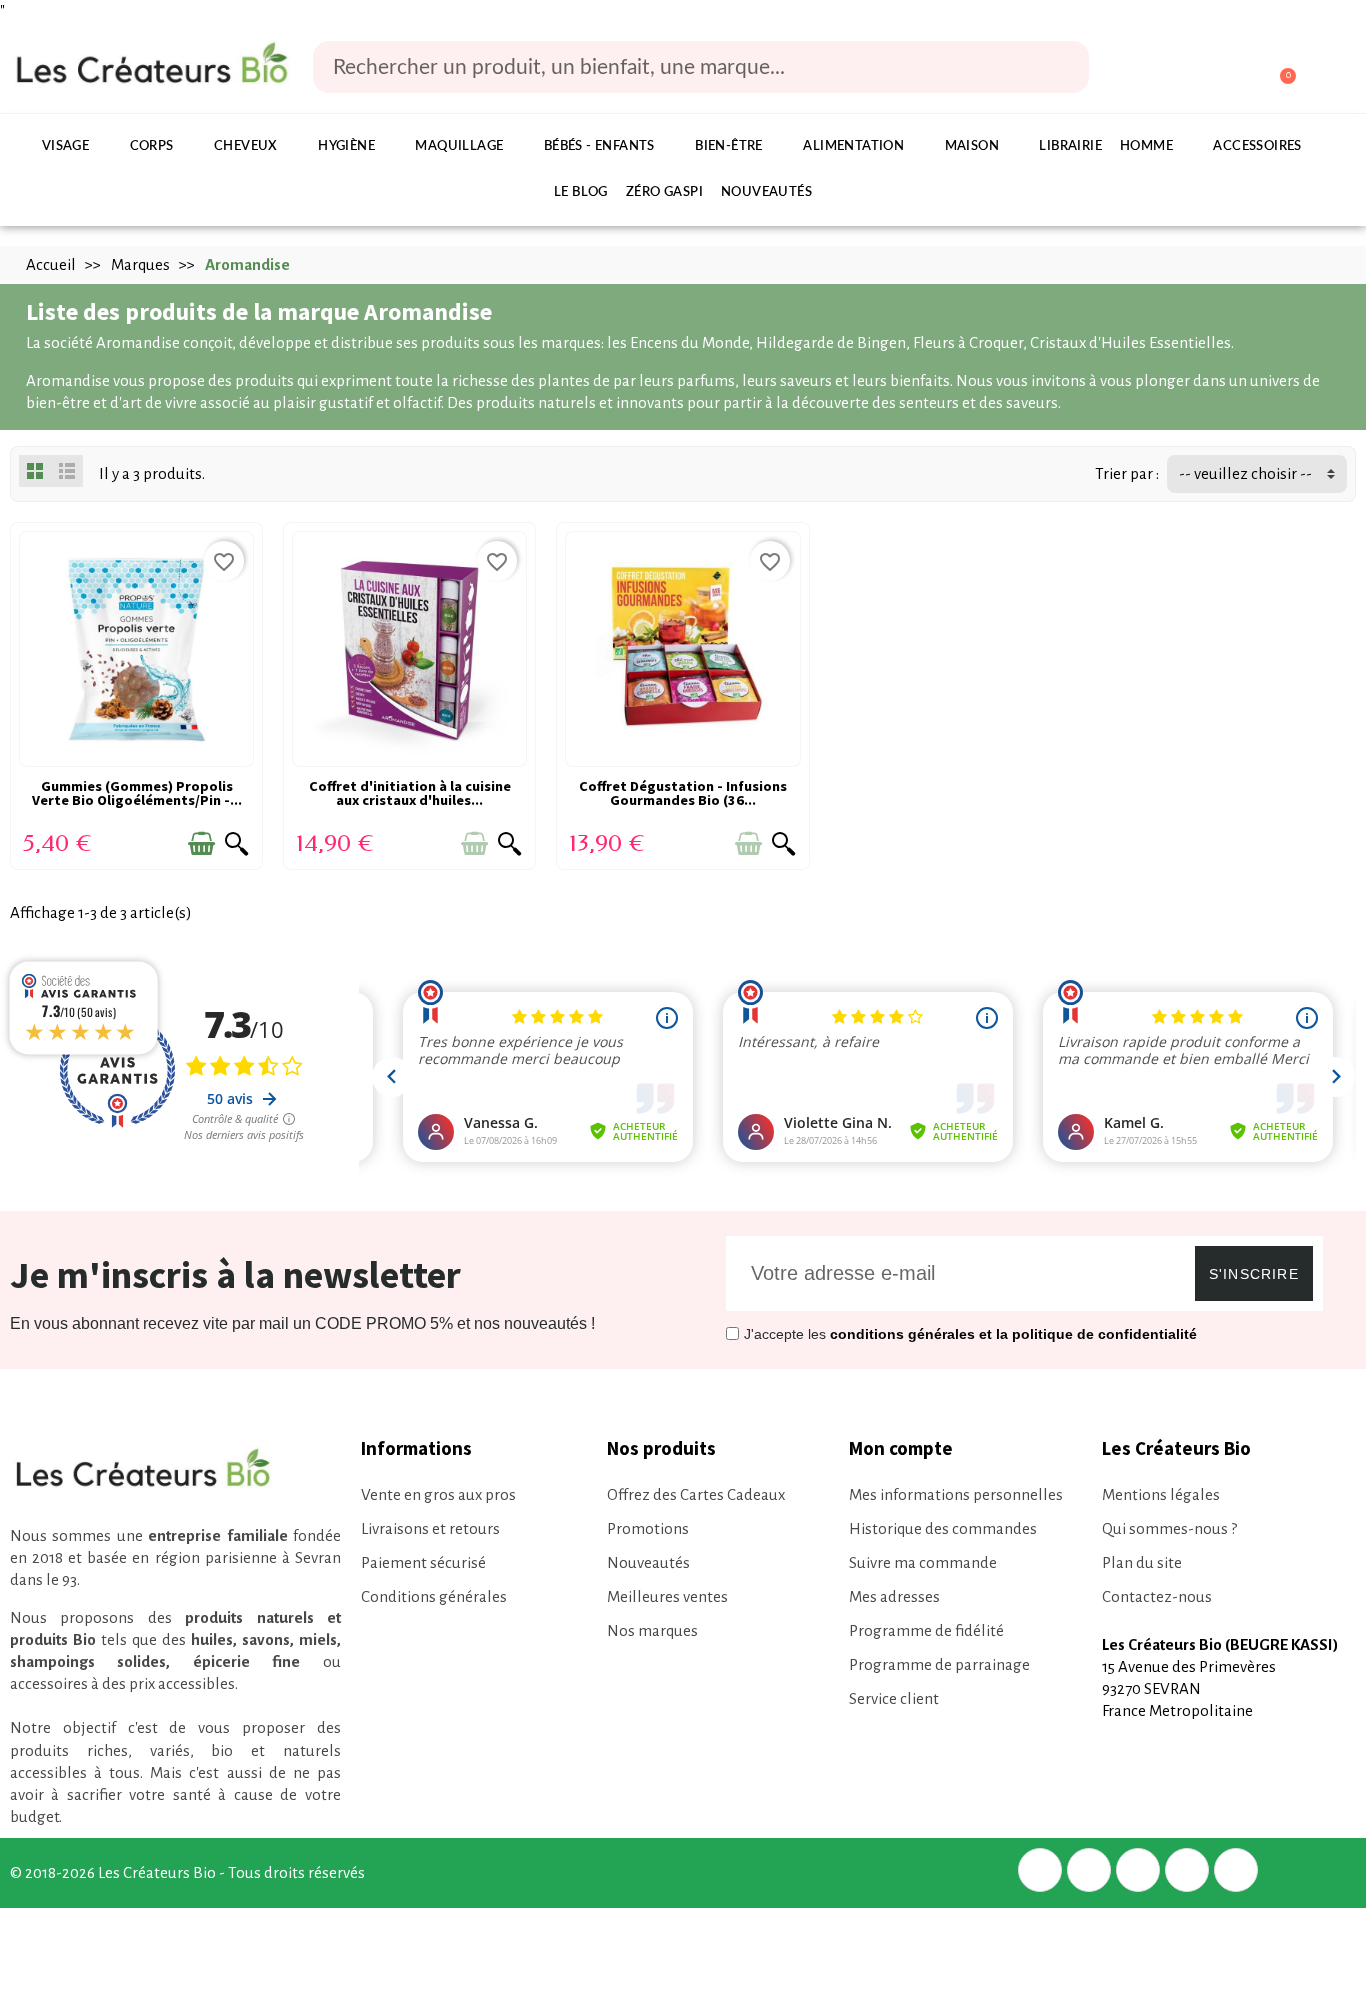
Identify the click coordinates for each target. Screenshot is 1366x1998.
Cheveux (246, 146)
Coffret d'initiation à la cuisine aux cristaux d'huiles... (410, 793)
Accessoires (1257, 146)
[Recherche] (1060, 67)
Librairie (1070, 146)
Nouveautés (766, 192)
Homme (1146, 146)
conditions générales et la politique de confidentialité (1013, 1334)
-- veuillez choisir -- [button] (1245, 473)
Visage (65, 146)
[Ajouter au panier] (201, 844)
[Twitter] (1089, 1870)
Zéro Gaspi (664, 192)
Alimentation (853, 146)
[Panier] (1278, 67)
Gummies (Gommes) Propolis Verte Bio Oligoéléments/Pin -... (137, 793)
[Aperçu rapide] (237, 844)
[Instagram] (1187, 1870)
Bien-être (729, 146)
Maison (972, 146)
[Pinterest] (1138, 1870)
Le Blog (581, 192)
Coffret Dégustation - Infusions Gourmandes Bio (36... (683, 793)
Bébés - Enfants (599, 146)
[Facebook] (1040, 1870)
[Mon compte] (1203, 69)
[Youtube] (1236, 1870)
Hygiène (346, 146)
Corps (152, 146)
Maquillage (459, 146)
